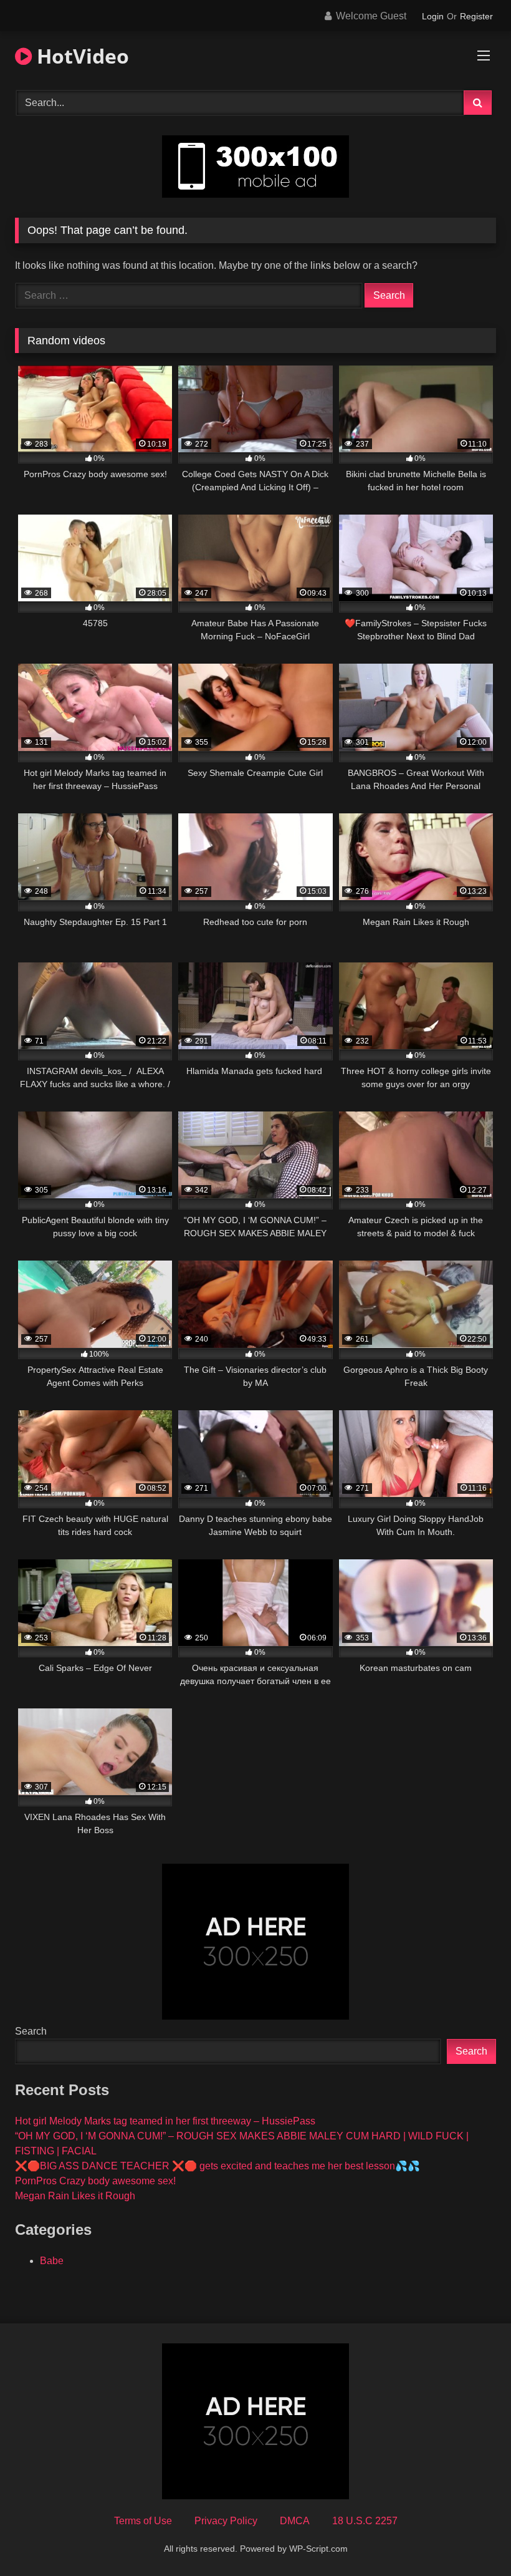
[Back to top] (472, 2539)
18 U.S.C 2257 (365, 2521)
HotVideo (80, 56)
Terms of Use (143, 2521)
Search (31, 2031)
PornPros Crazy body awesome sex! (95, 2181)
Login (433, 16)
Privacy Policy (226, 2521)
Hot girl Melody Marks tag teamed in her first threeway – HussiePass (165, 2121)
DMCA (295, 2521)
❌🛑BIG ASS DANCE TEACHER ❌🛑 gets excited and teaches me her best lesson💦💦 (217, 2166)
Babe (52, 2261)
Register (476, 16)
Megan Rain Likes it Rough (75, 2196)
